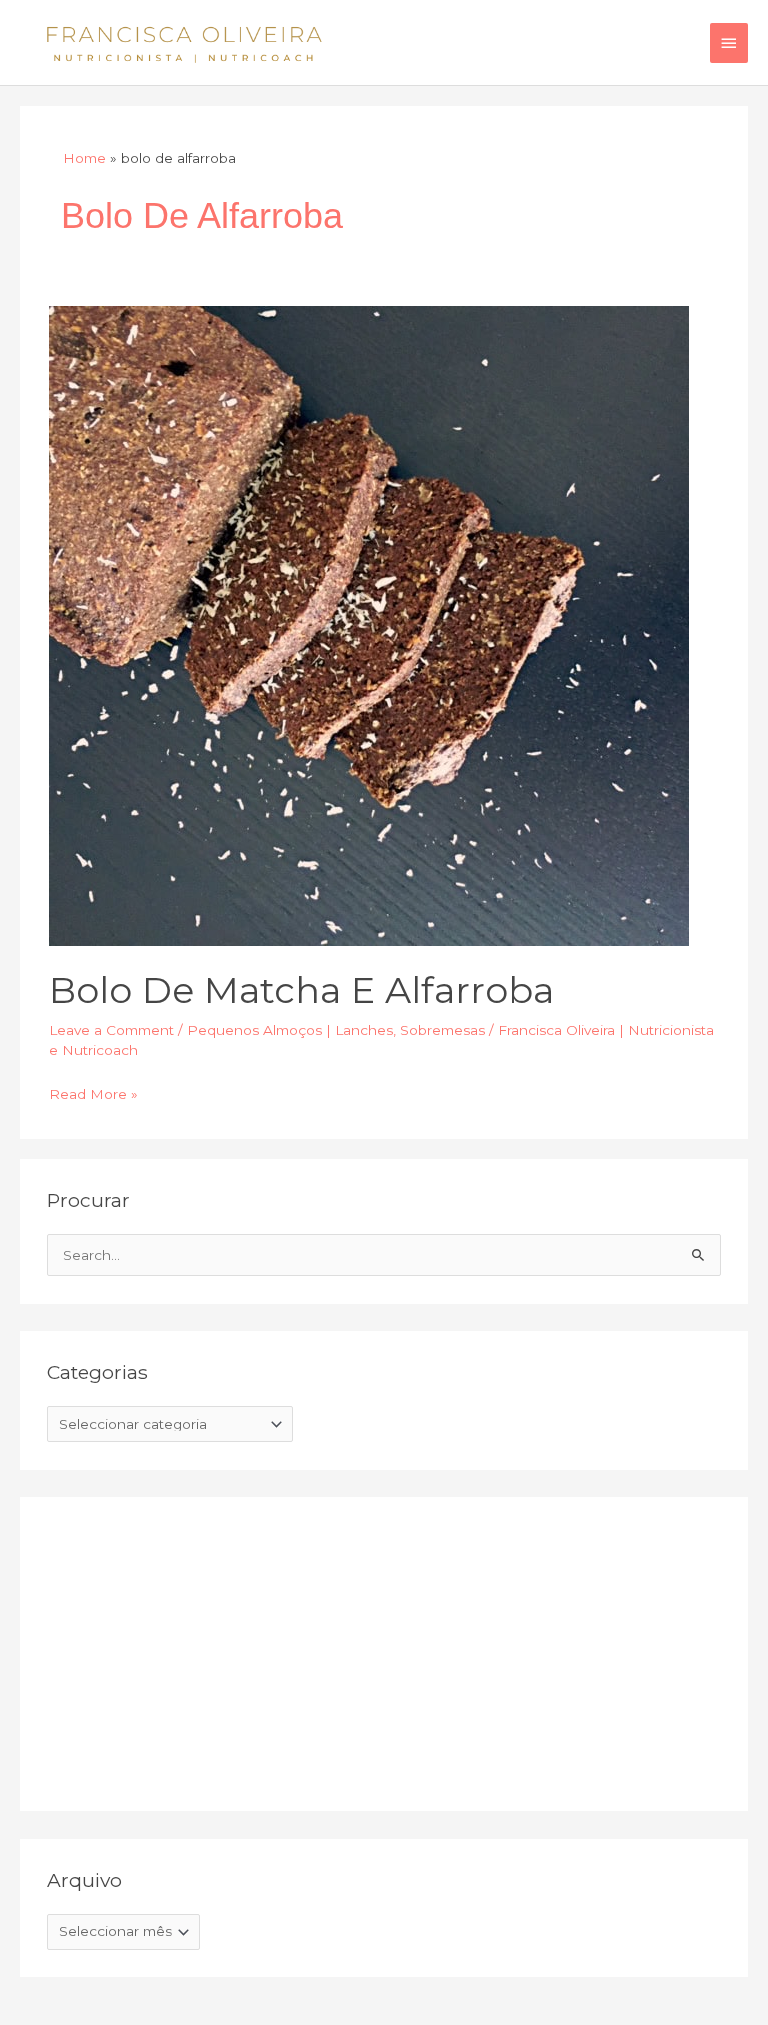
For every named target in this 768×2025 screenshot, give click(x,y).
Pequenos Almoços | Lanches (290, 1030)
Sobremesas (442, 1030)
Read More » (93, 1092)
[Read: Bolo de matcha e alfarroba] (369, 625)
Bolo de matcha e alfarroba (301, 990)
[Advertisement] (197, 1650)
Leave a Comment (111, 1030)
